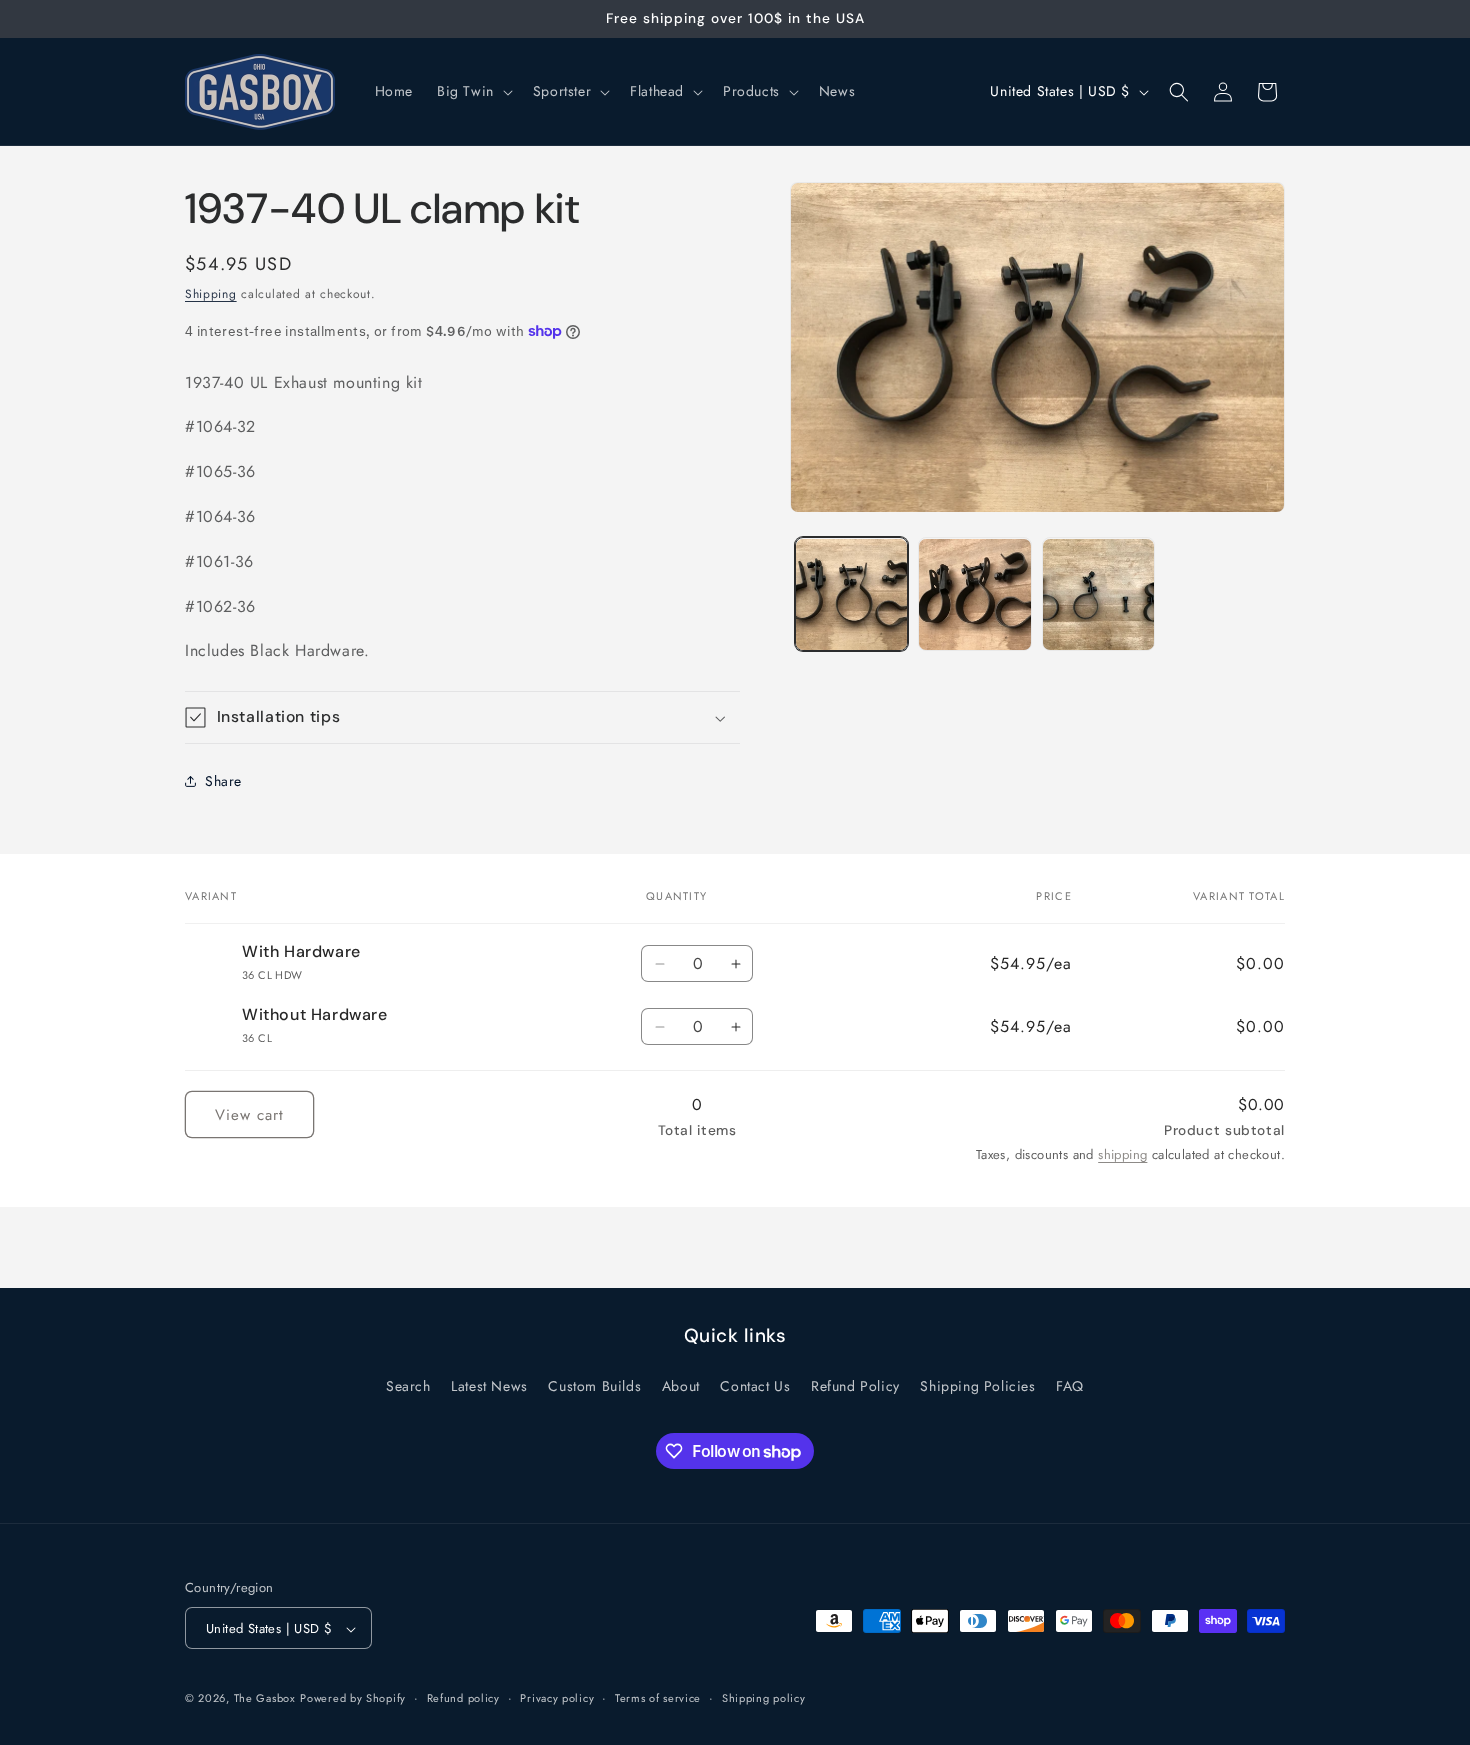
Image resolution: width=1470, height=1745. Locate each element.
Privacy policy (557, 1698)
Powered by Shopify (353, 1699)
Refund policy (463, 1698)
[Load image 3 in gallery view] (1098, 594)
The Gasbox (265, 1699)
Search (408, 1385)
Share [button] (223, 781)
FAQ (1070, 1385)
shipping (1122, 1155)
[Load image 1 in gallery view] (851, 594)
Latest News (489, 1385)
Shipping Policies (977, 1385)
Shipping (211, 294)
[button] (473, 91)
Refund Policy (855, 1385)
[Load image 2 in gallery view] (974, 594)
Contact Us (755, 1385)
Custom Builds (594, 1385)
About (681, 1385)
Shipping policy (764, 1698)
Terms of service (658, 1698)
